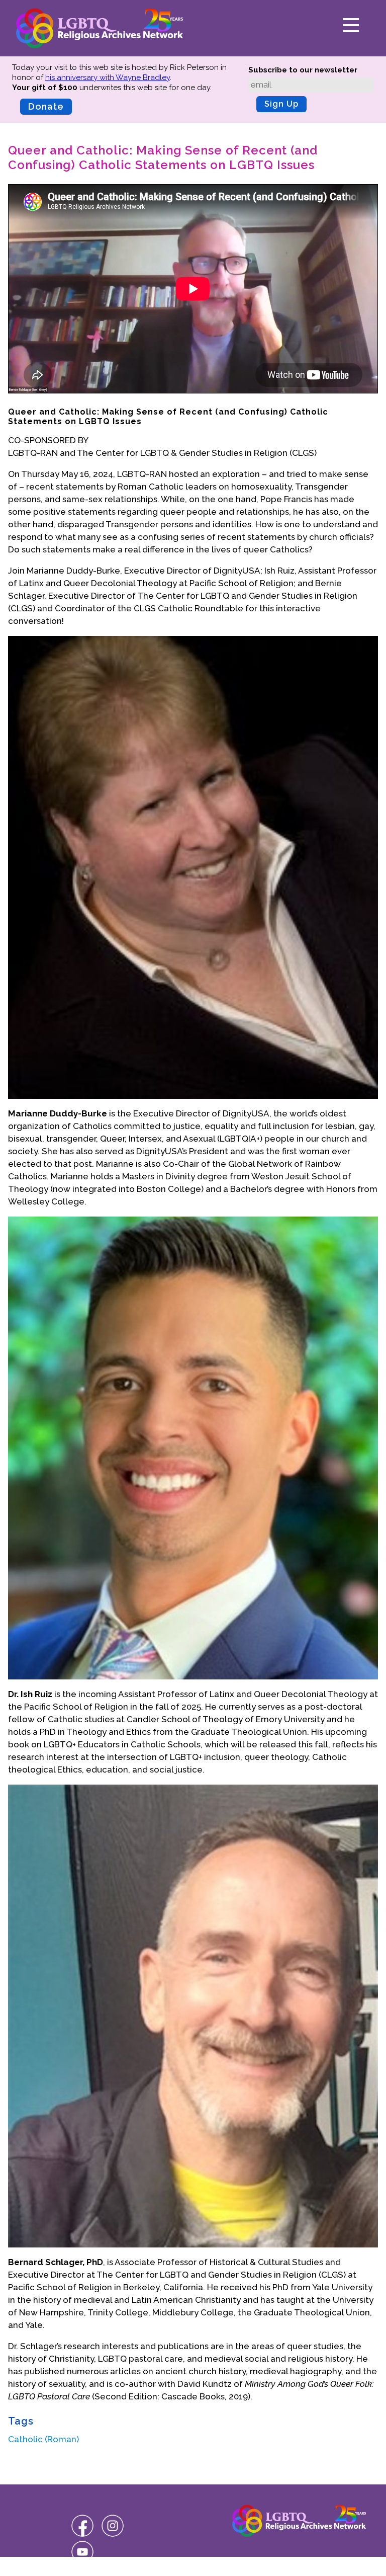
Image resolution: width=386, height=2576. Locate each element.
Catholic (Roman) (43, 2439)
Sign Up (281, 104)
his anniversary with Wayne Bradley (108, 77)
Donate (46, 106)
